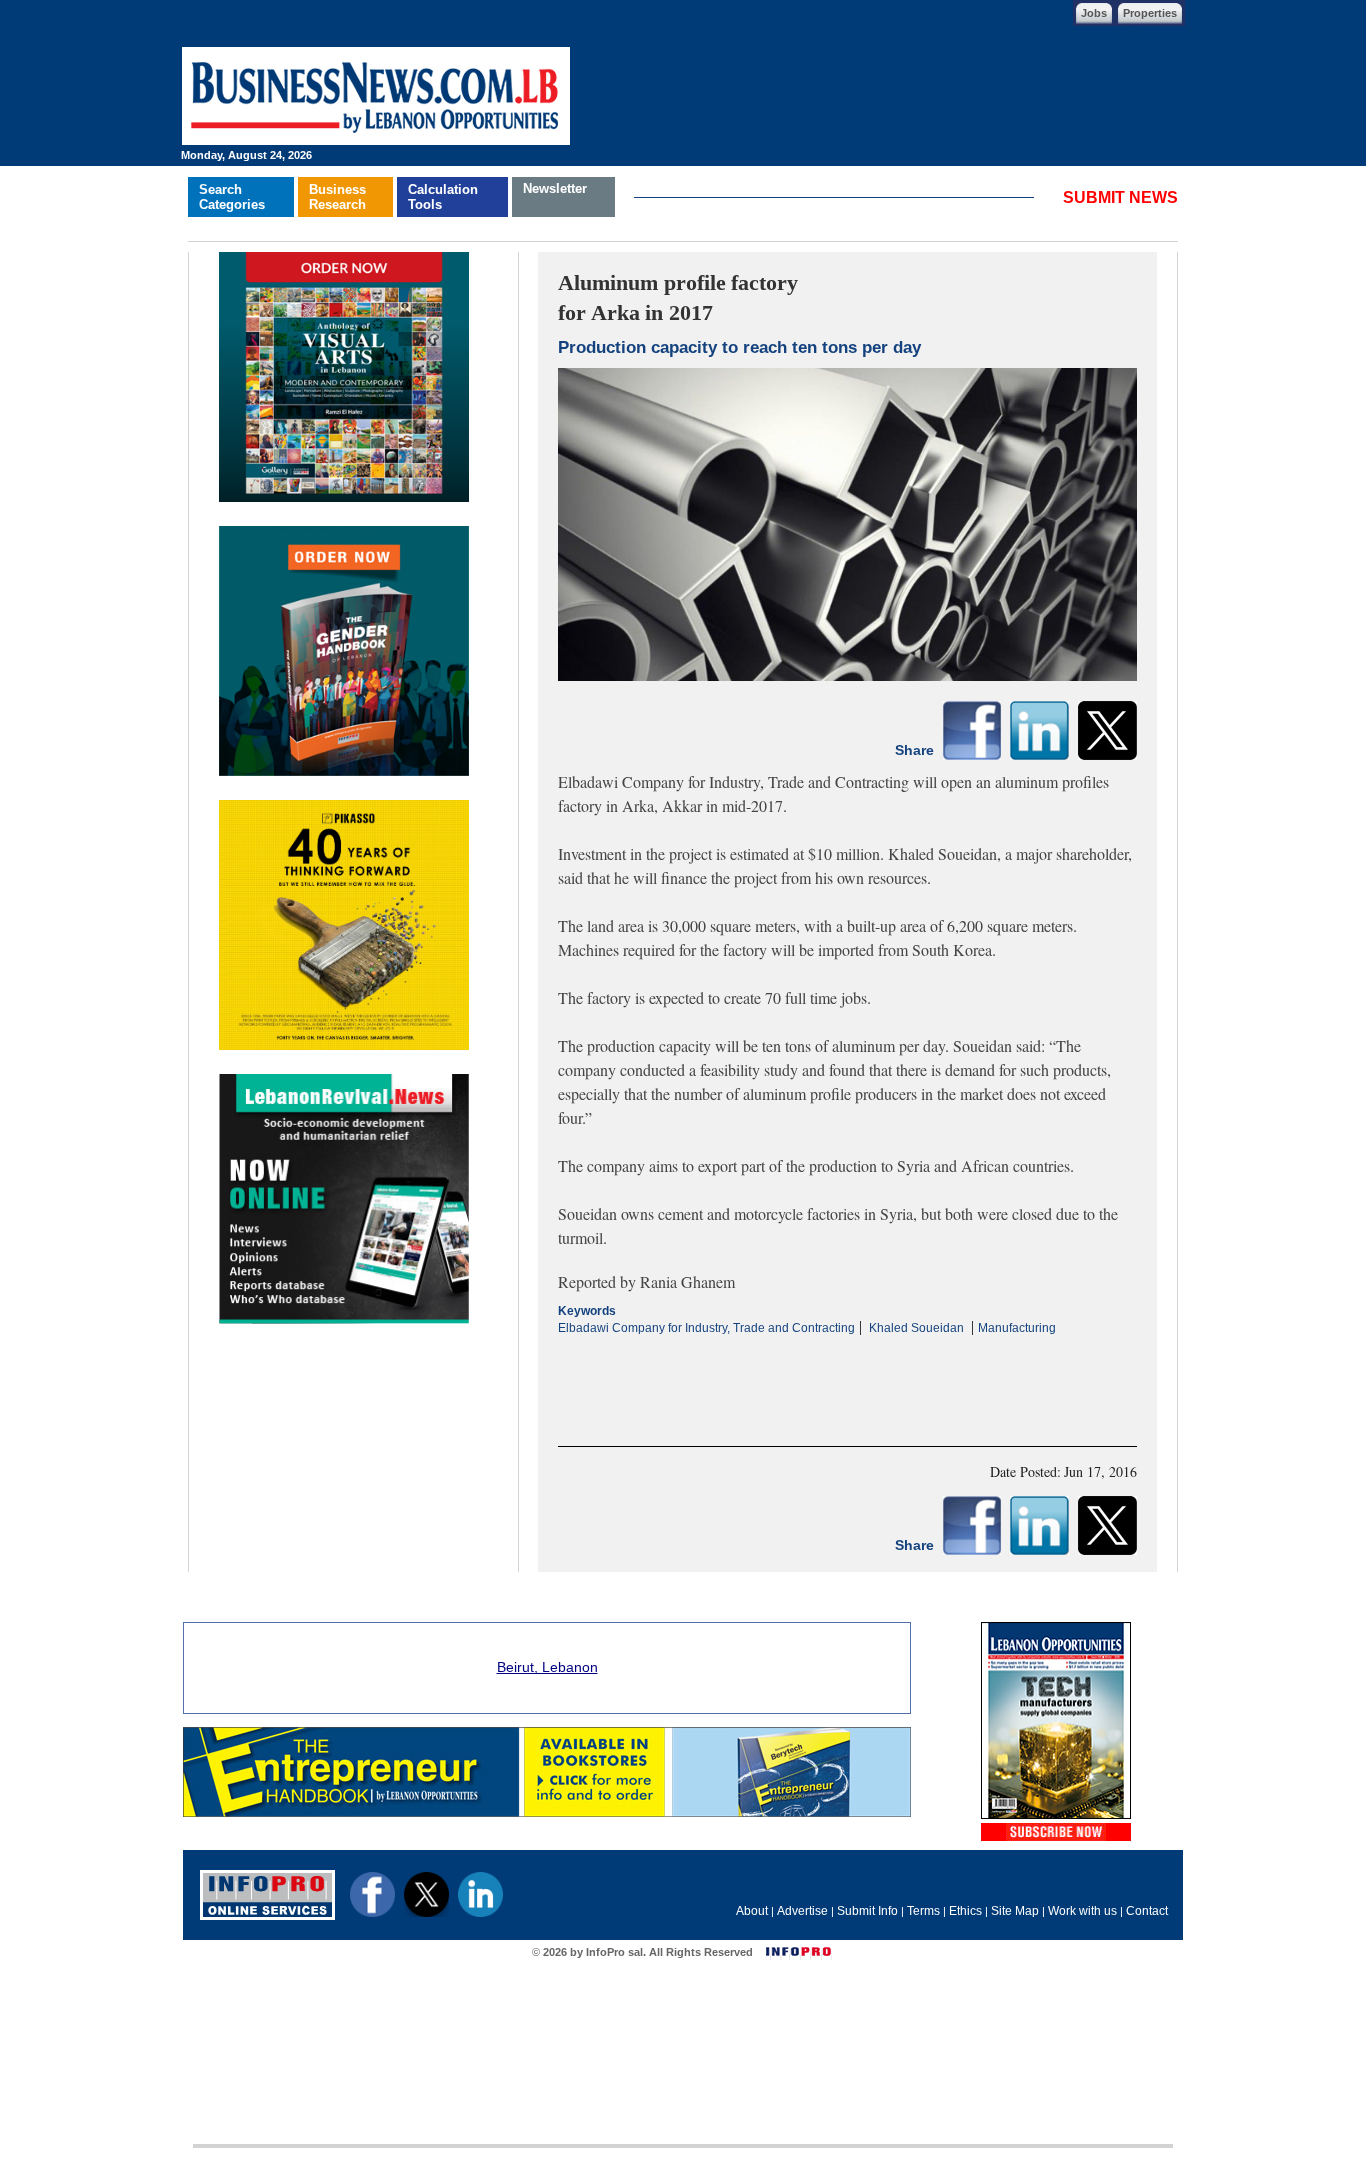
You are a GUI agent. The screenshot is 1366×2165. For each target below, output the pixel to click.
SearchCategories (232, 197)
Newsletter (555, 188)
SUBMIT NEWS (1120, 197)
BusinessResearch (337, 197)
